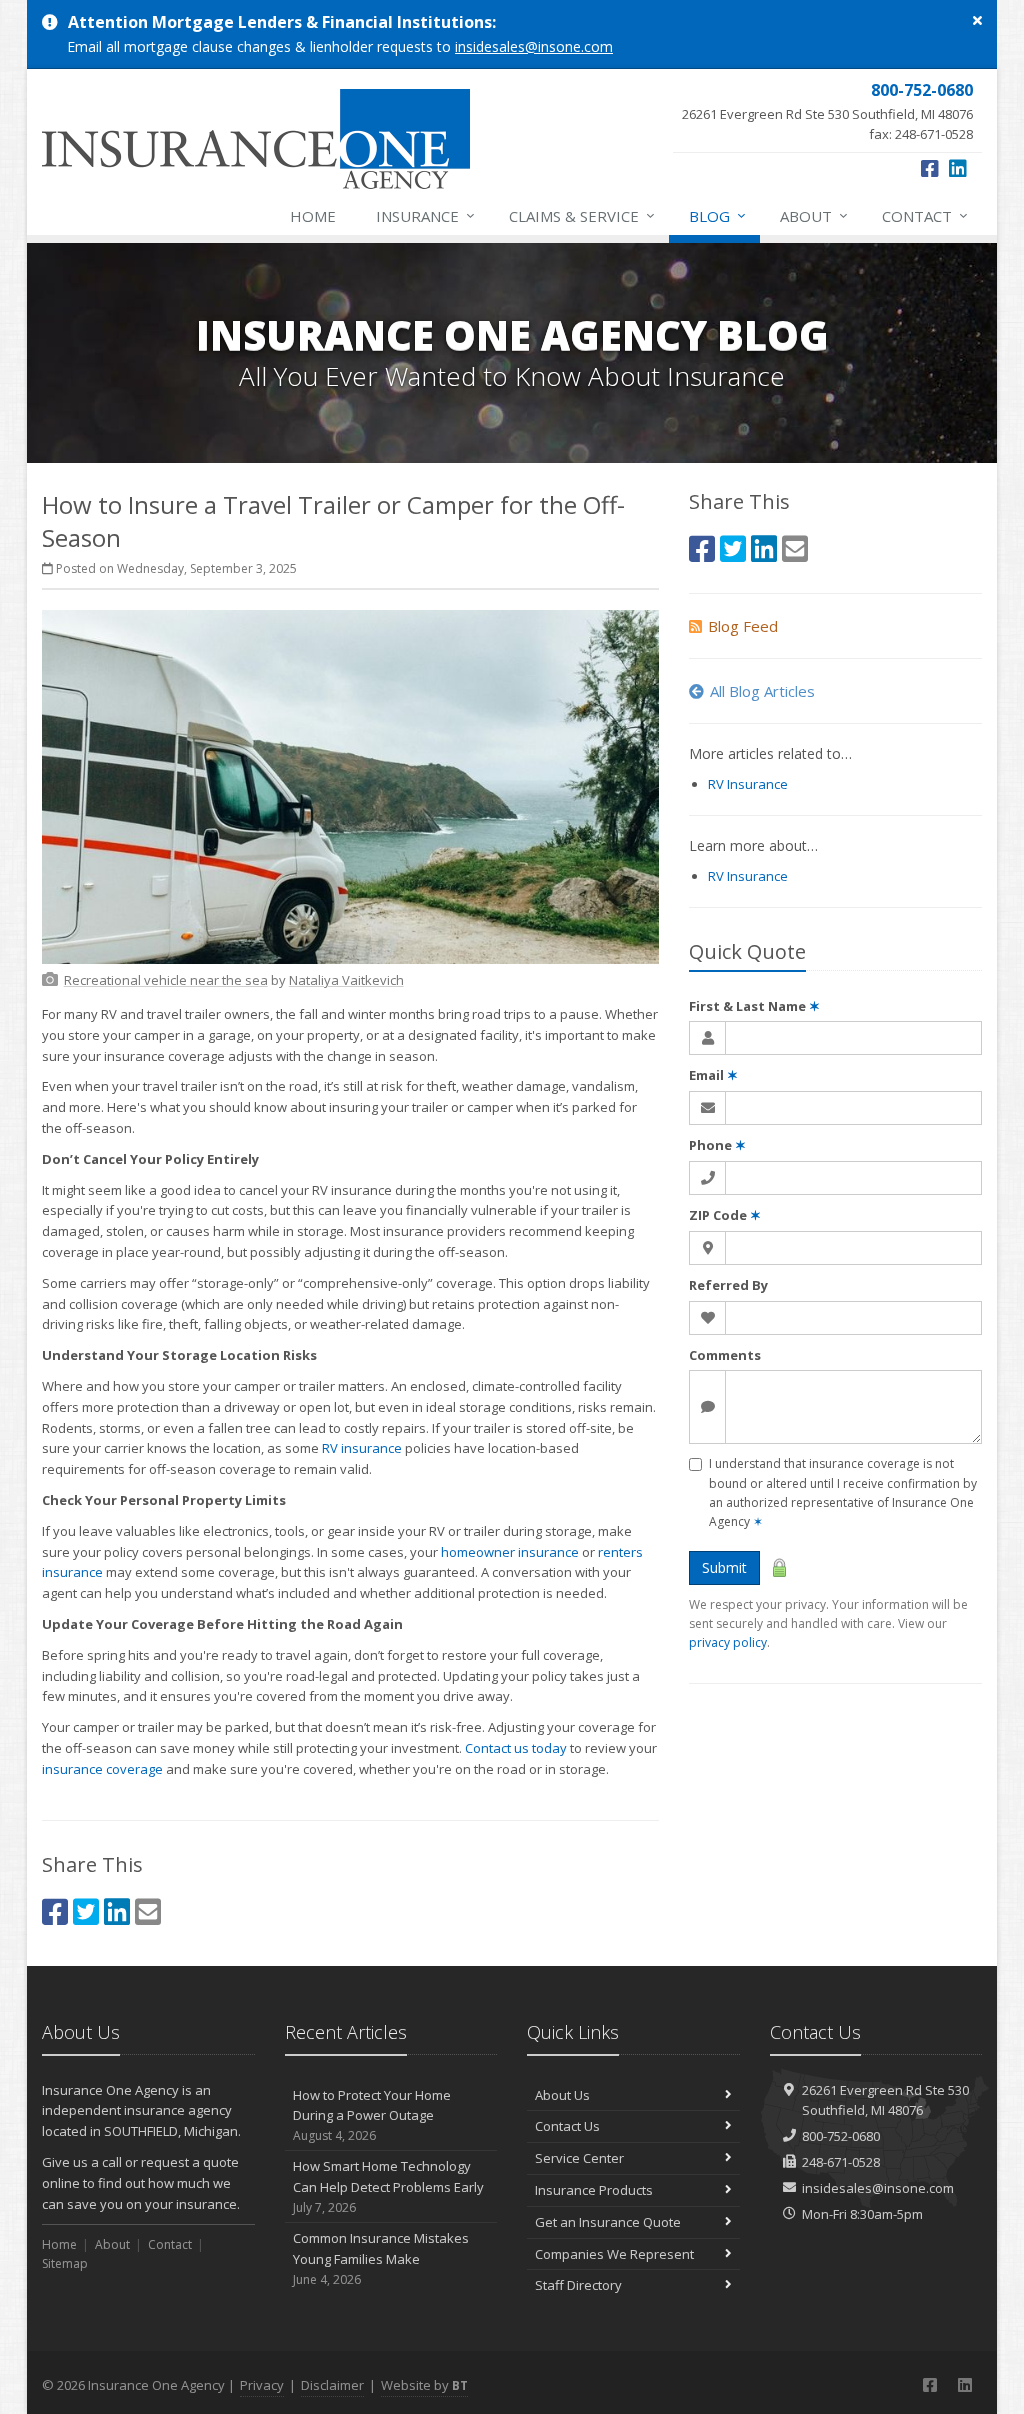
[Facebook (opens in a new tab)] (930, 168)
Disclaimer (332, 2385)
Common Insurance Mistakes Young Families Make (381, 2258)
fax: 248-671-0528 (827, 111)
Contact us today (516, 1748)
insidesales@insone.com (534, 46)
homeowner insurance (510, 1552)
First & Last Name (754, 1006)
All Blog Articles (762, 691)
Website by (424, 2385)
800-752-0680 (841, 2136)
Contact (925, 215)
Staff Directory (578, 2285)
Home (313, 216)
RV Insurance (748, 784)
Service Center (579, 2158)
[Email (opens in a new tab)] (148, 1911)
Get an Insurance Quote (608, 2222)
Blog (717, 215)
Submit (724, 1567)
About (814, 215)
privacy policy (728, 1642)
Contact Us (567, 2126)
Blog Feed (743, 626)
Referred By (728, 1285)
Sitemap (65, 2263)
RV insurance (362, 1448)
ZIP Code (725, 1215)
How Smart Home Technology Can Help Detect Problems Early (388, 2186)
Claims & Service (582, 215)
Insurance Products (594, 2190)
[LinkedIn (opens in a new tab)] (958, 168)
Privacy (262, 2385)
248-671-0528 (841, 2162)
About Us (562, 2095)
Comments (725, 1355)
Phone (717, 1145)
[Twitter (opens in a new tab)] (86, 1911)
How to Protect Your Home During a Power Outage (372, 2115)
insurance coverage (102, 1769)
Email (713, 1075)
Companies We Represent (614, 2254)
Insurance (425, 215)
